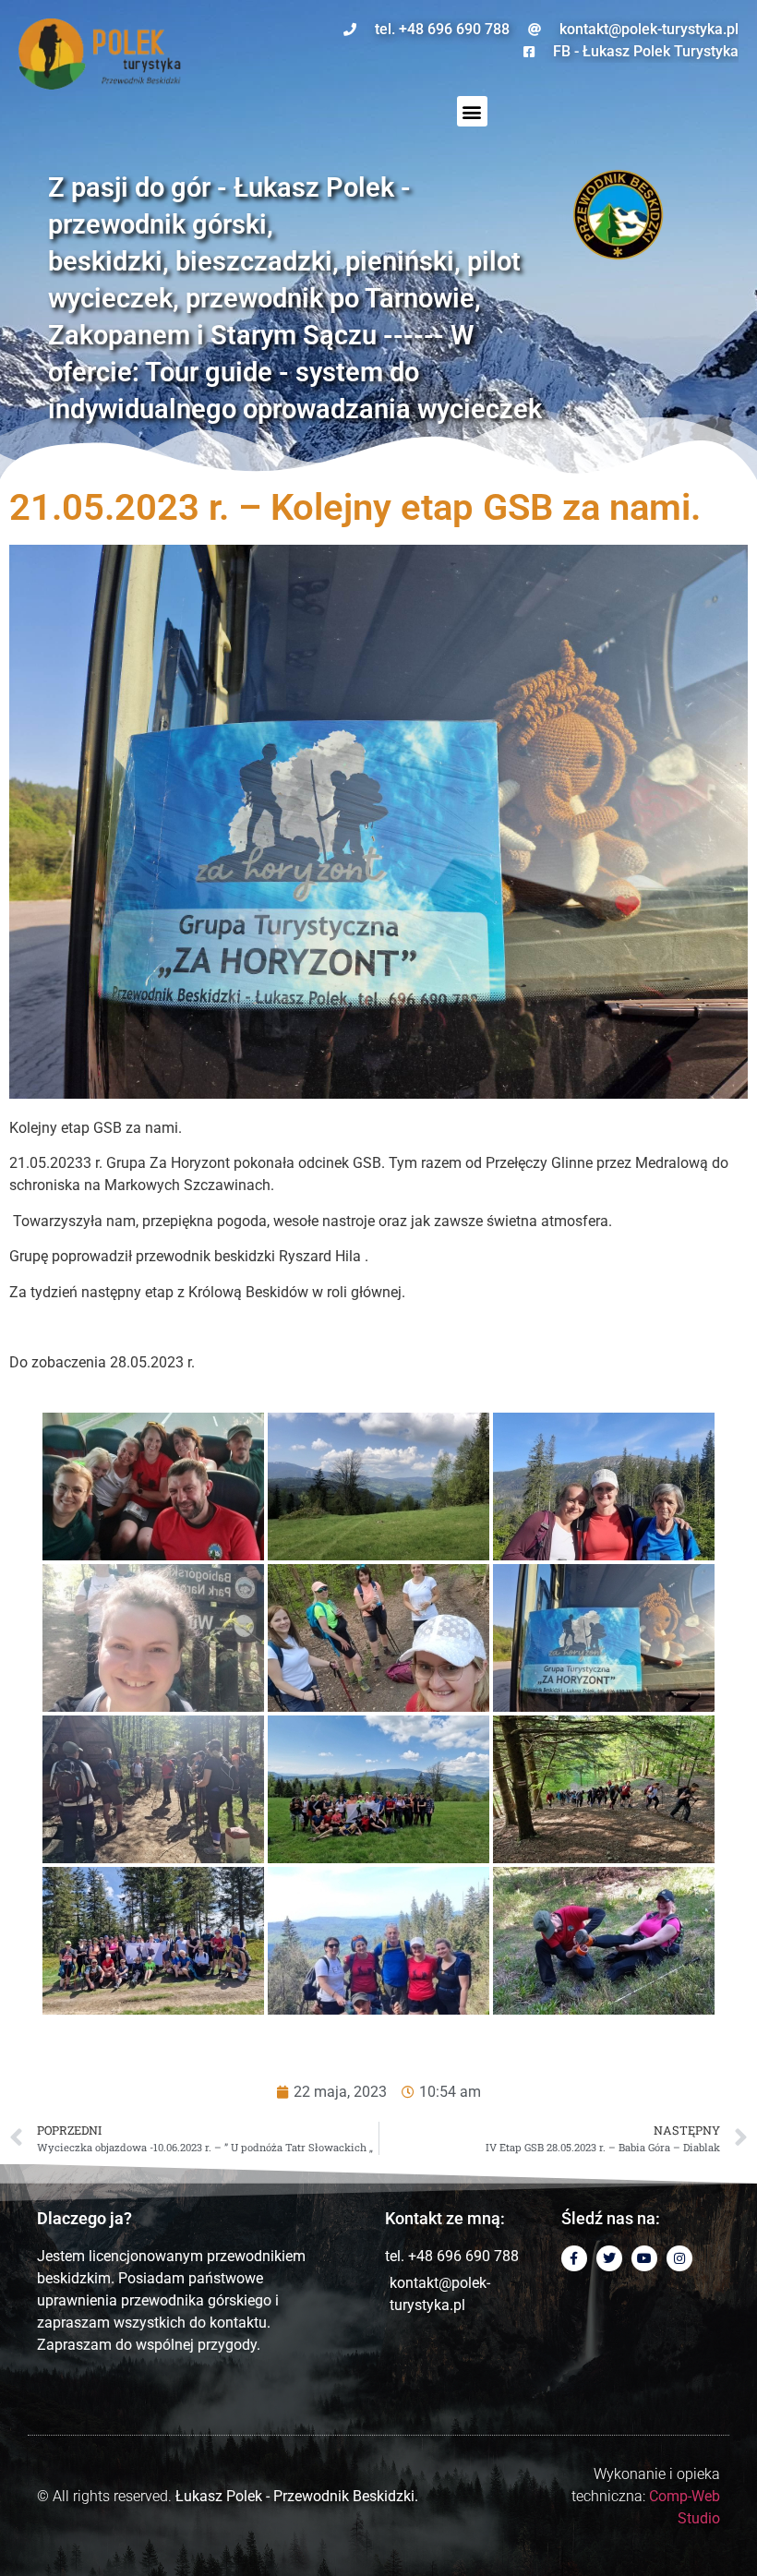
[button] (472, 111)
